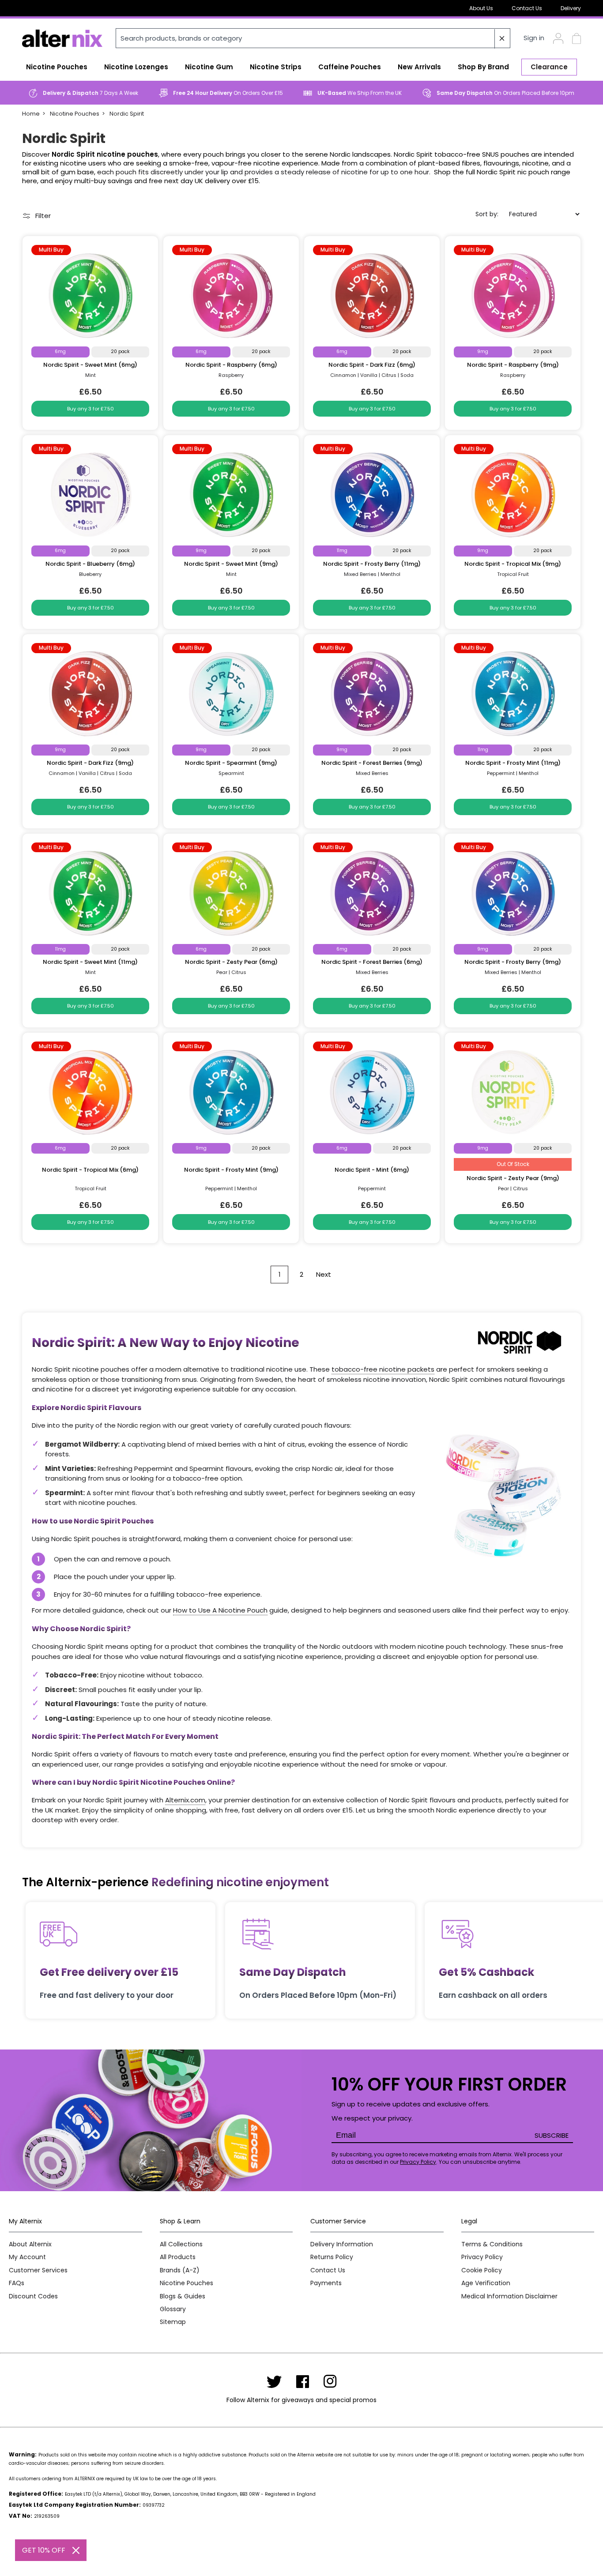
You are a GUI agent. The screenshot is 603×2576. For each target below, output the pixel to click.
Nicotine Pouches (75, 114)
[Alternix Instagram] (330, 2381)
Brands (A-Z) (180, 2270)
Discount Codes (33, 2296)
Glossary (173, 2309)
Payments (326, 2283)
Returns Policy (332, 2257)
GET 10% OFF (44, 2550)
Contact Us (527, 8)
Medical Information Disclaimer (509, 2296)
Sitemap (173, 2322)
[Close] (76, 2550)
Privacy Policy (418, 2162)
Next (324, 1274)
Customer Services (38, 2270)
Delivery (571, 8)
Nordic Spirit (127, 114)
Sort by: (487, 214)
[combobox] (313, 38)
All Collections (181, 2244)
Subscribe (552, 2135)
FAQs (17, 2283)
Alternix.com (185, 1800)
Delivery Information (342, 2244)
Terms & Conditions (492, 2244)
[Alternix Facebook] (303, 2381)
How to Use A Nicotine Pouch (220, 1610)
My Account (27, 2257)
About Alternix (30, 2244)
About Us (481, 8)
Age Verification (486, 2283)
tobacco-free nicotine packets (383, 1369)
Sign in (534, 38)
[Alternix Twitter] (274, 2381)
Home (31, 114)
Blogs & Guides (183, 2296)
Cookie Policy (482, 2270)
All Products (178, 2257)
